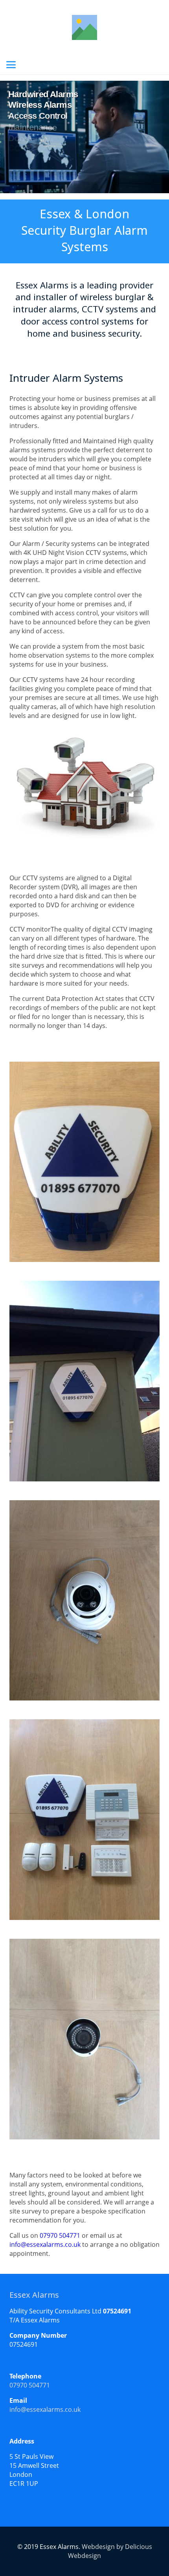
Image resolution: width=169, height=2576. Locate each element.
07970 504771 (60, 2235)
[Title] (84, 27)
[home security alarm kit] (84, 1820)
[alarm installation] (84, 1162)
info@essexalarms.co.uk (45, 2244)
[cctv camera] (84, 1601)
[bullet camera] (84, 2039)
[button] (11, 65)
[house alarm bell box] (84, 1381)
